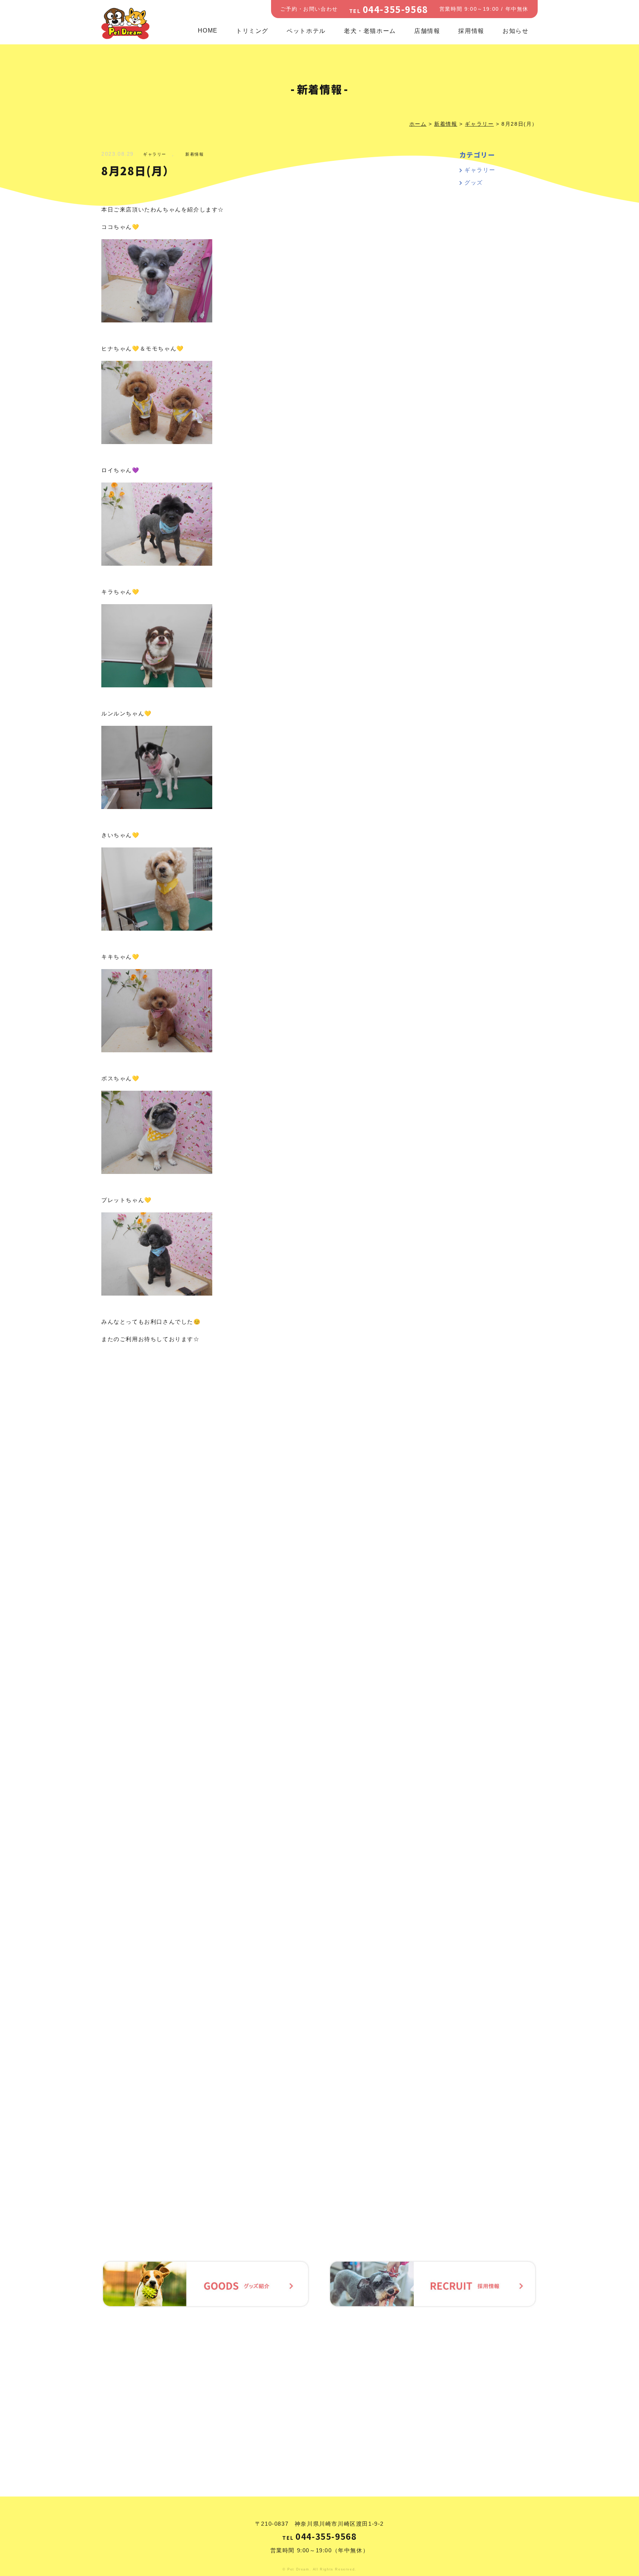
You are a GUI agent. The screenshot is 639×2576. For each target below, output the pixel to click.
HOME (208, 31)
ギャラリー (155, 154)
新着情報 (195, 154)
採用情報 (471, 31)
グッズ (474, 182)
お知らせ (515, 31)
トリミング (252, 31)
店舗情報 (427, 31)
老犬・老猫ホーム (370, 31)
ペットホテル (306, 31)
